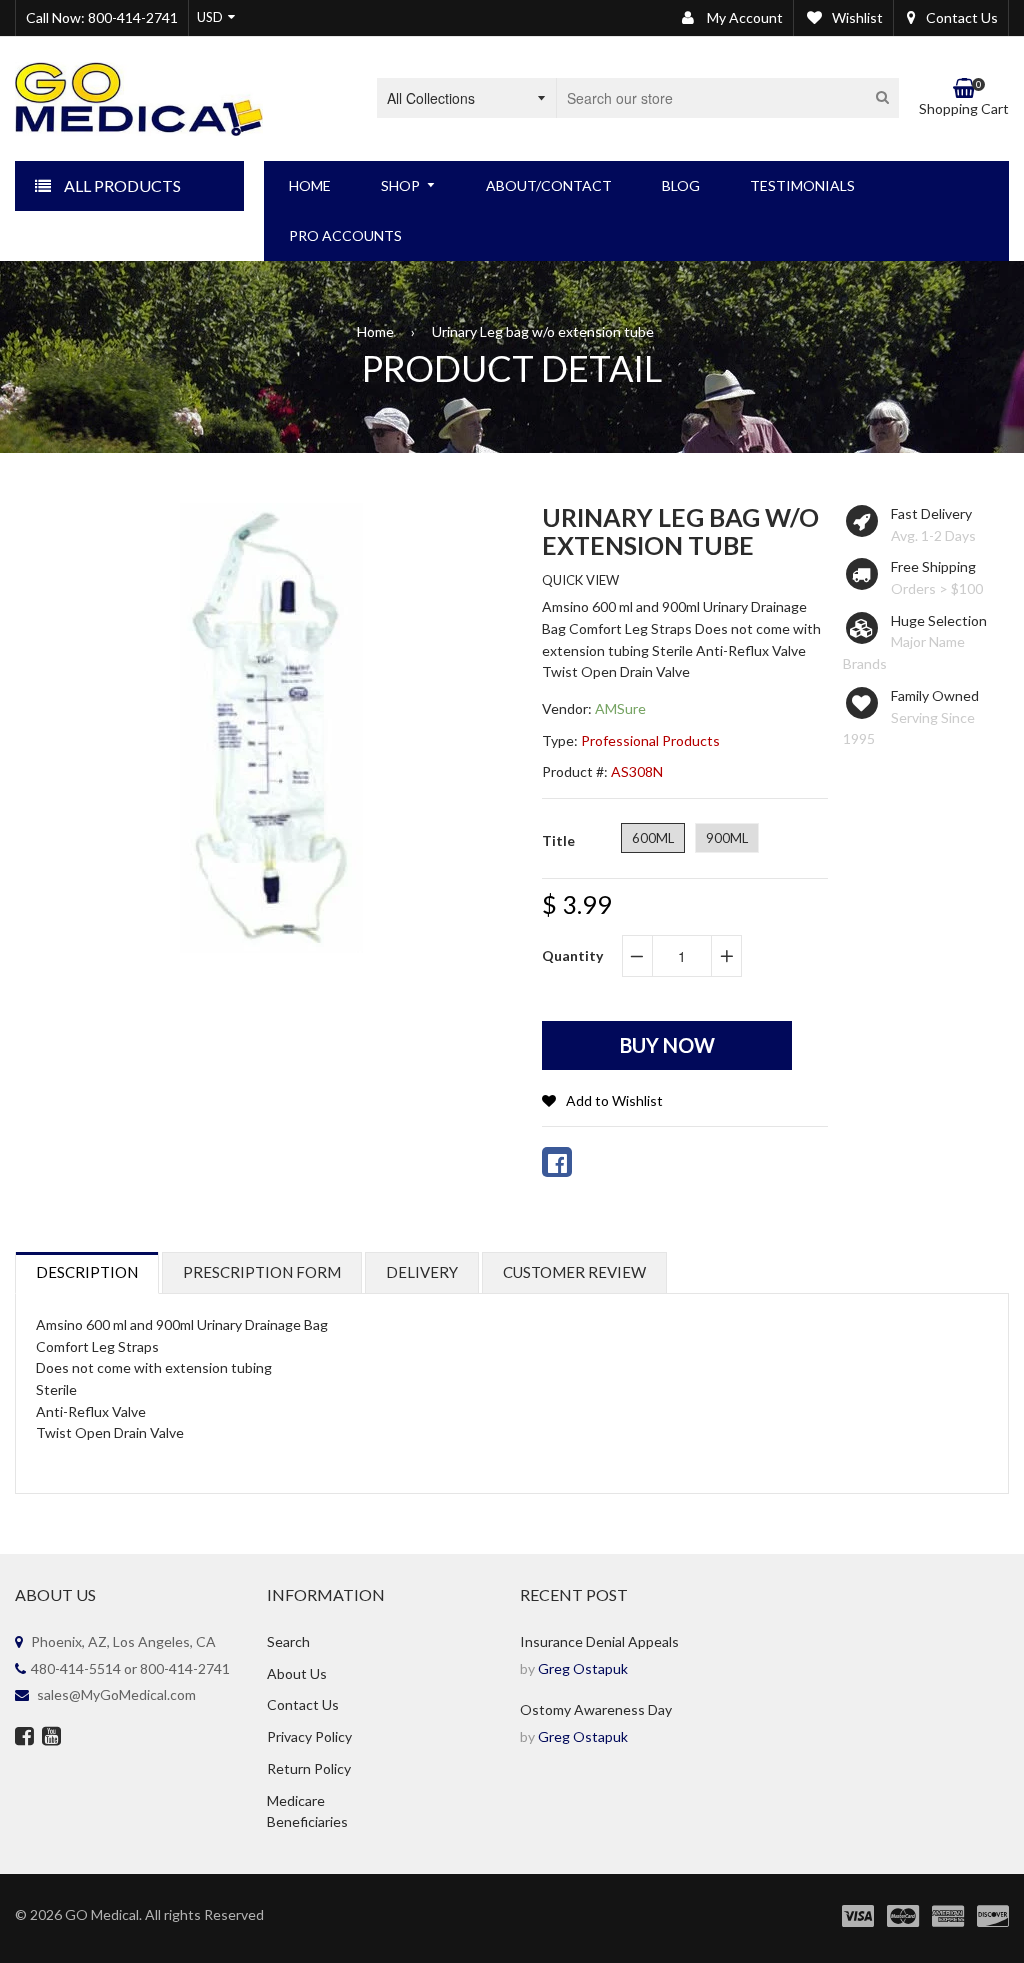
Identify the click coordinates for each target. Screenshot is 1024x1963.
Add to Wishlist (614, 1100)
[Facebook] (24, 1738)
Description (87, 1272)
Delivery (422, 1272)
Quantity (572, 955)
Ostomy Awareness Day (596, 1709)
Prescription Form (262, 1272)
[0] (557, 1162)
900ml (727, 838)
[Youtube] (51, 1738)
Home (375, 331)
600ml (653, 838)
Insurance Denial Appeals (599, 1641)
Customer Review (574, 1272)
